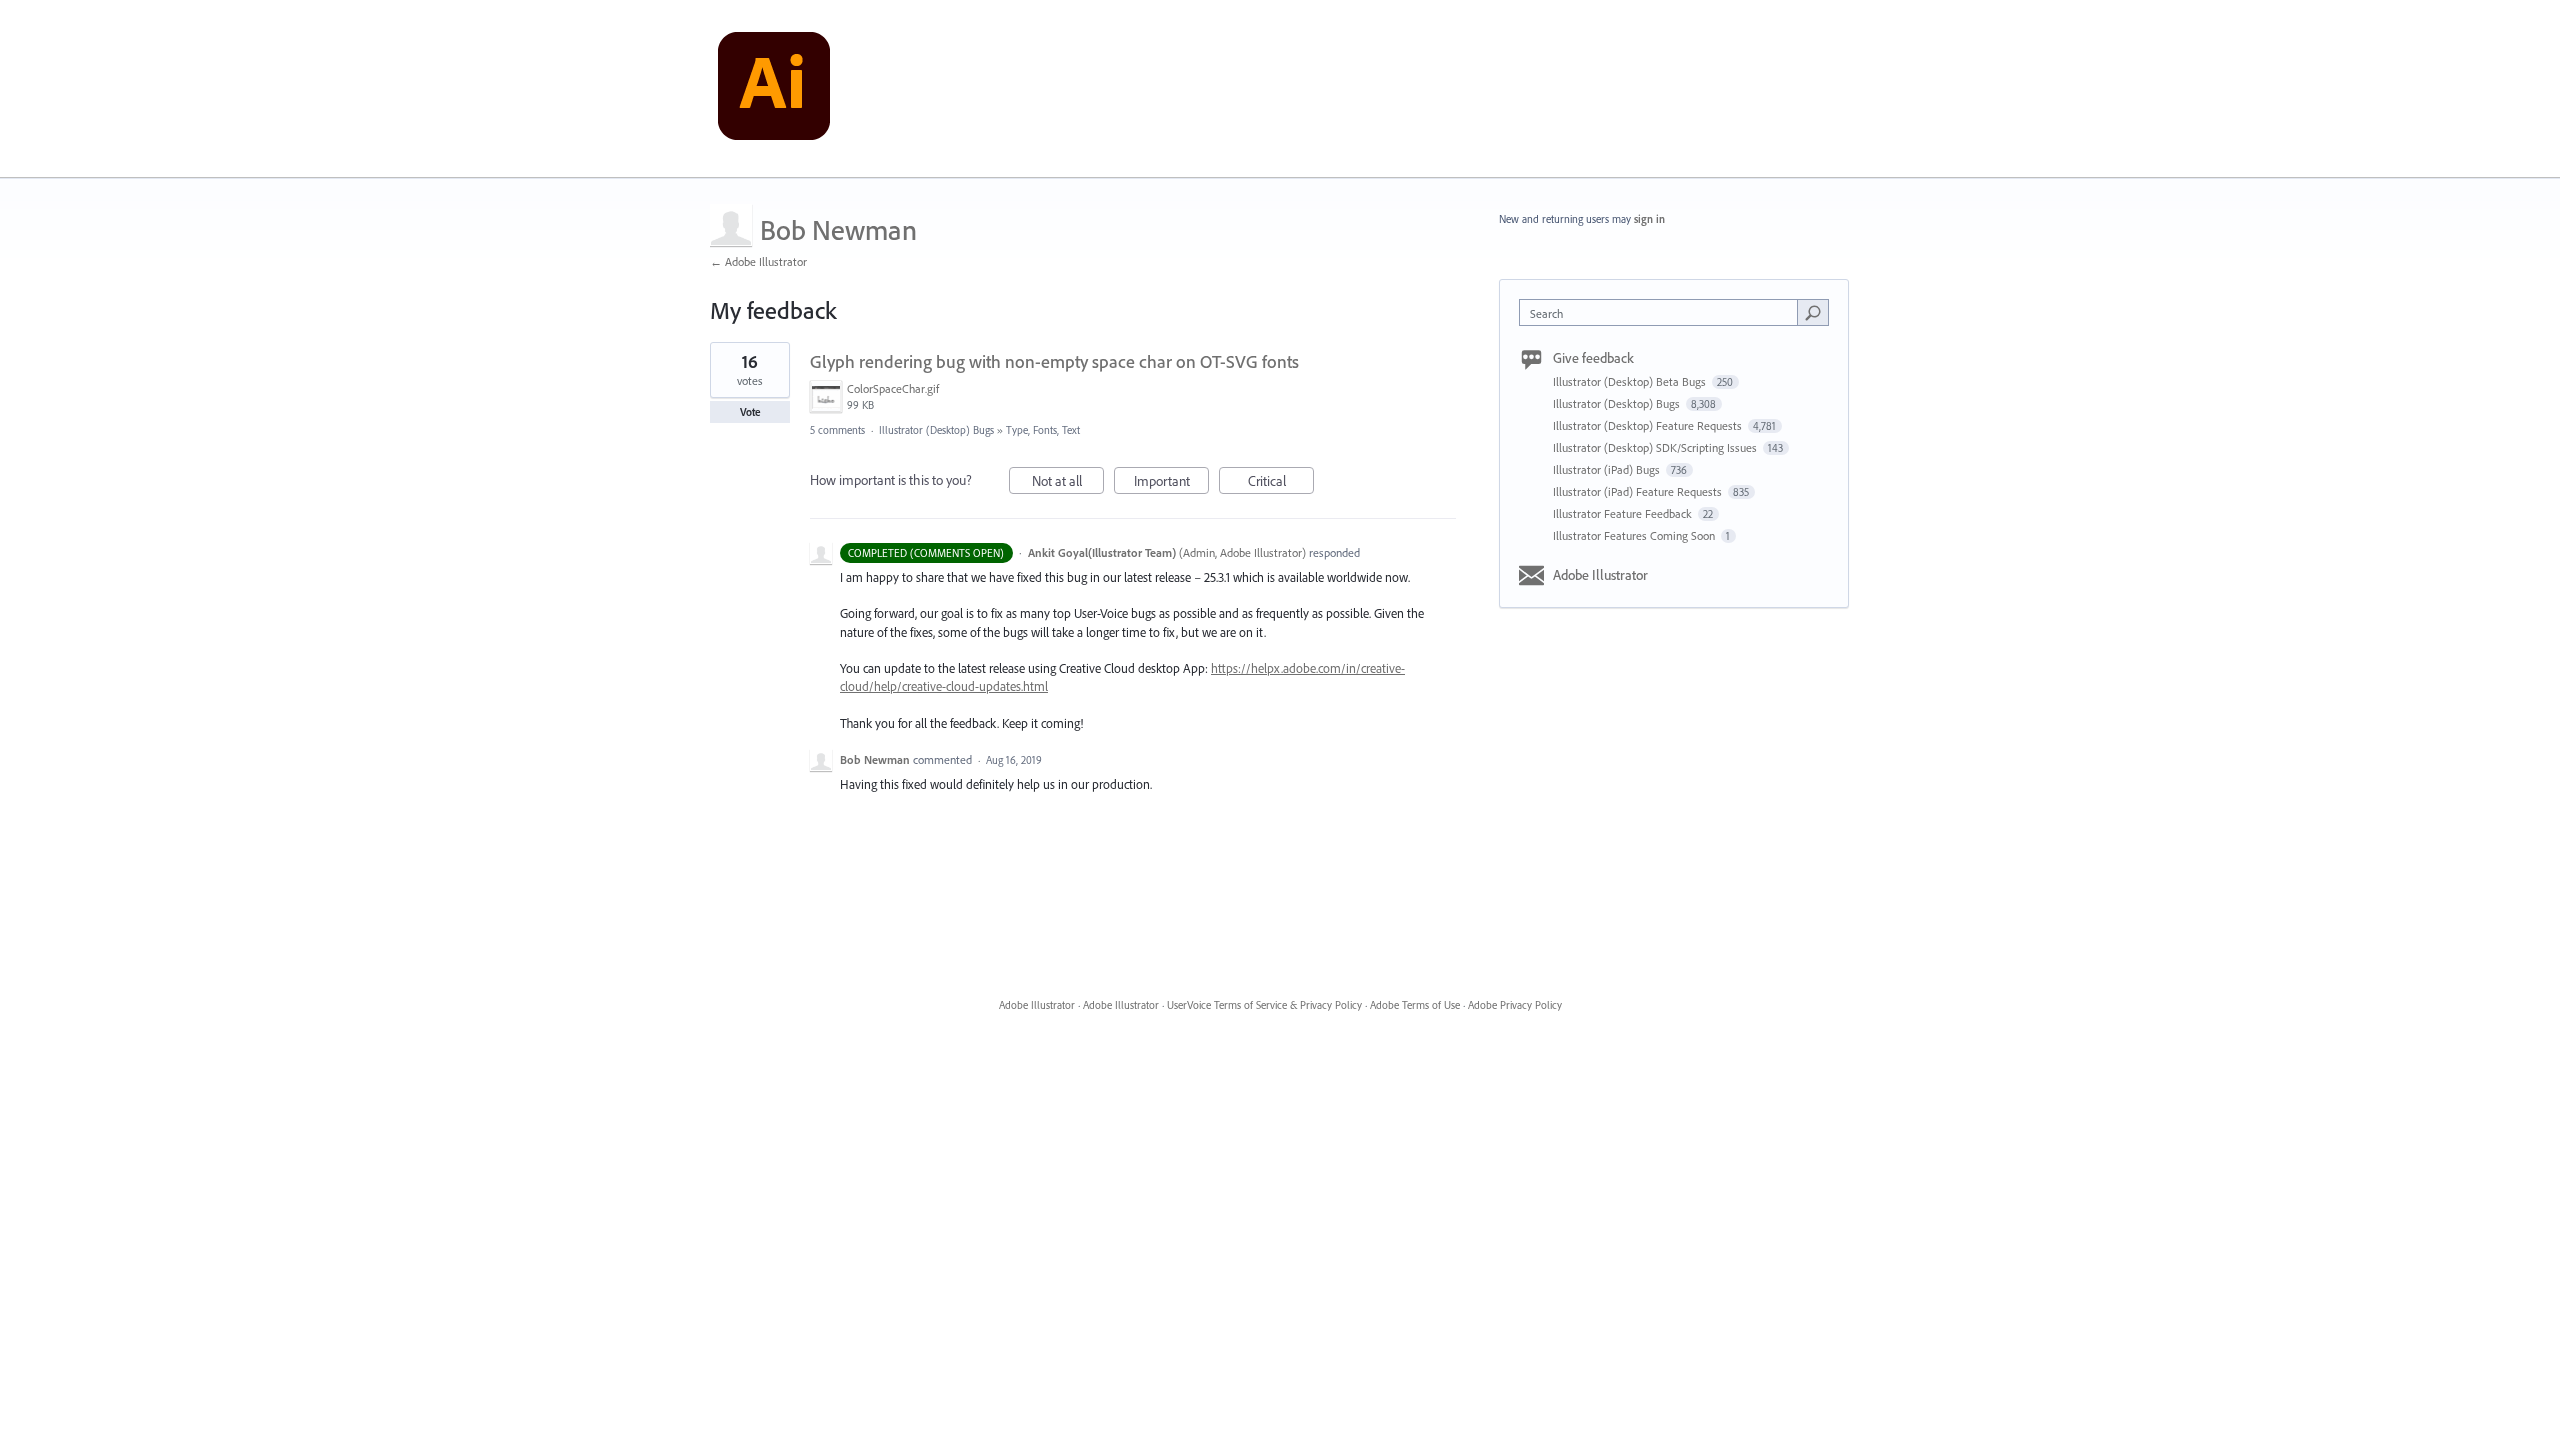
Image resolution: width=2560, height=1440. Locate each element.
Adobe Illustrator (1600, 575)
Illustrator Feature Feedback (1624, 513)
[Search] (1813, 312)
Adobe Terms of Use (1415, 1005)
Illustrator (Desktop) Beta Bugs (1631, 381)
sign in (1649, 219)
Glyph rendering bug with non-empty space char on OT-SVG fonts (1054, 361)
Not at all (1068, 483)
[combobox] (1663, 312)
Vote (750, 412)
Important (1171, 483)
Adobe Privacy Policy (1515, 1005)
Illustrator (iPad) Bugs (1608, 469)
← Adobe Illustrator (758, 261)
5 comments (837, 430)
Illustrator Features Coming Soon (1635, 535)
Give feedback (1593, 358)
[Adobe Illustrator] (774, 89)
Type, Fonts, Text (1043, 430)
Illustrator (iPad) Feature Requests (1639, 491)
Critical (1281, 483)
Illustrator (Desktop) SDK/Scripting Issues (1656, 447)
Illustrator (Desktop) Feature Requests (1649, 425)
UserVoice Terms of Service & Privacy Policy (1264, 1005)
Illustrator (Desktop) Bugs (936, 430)
